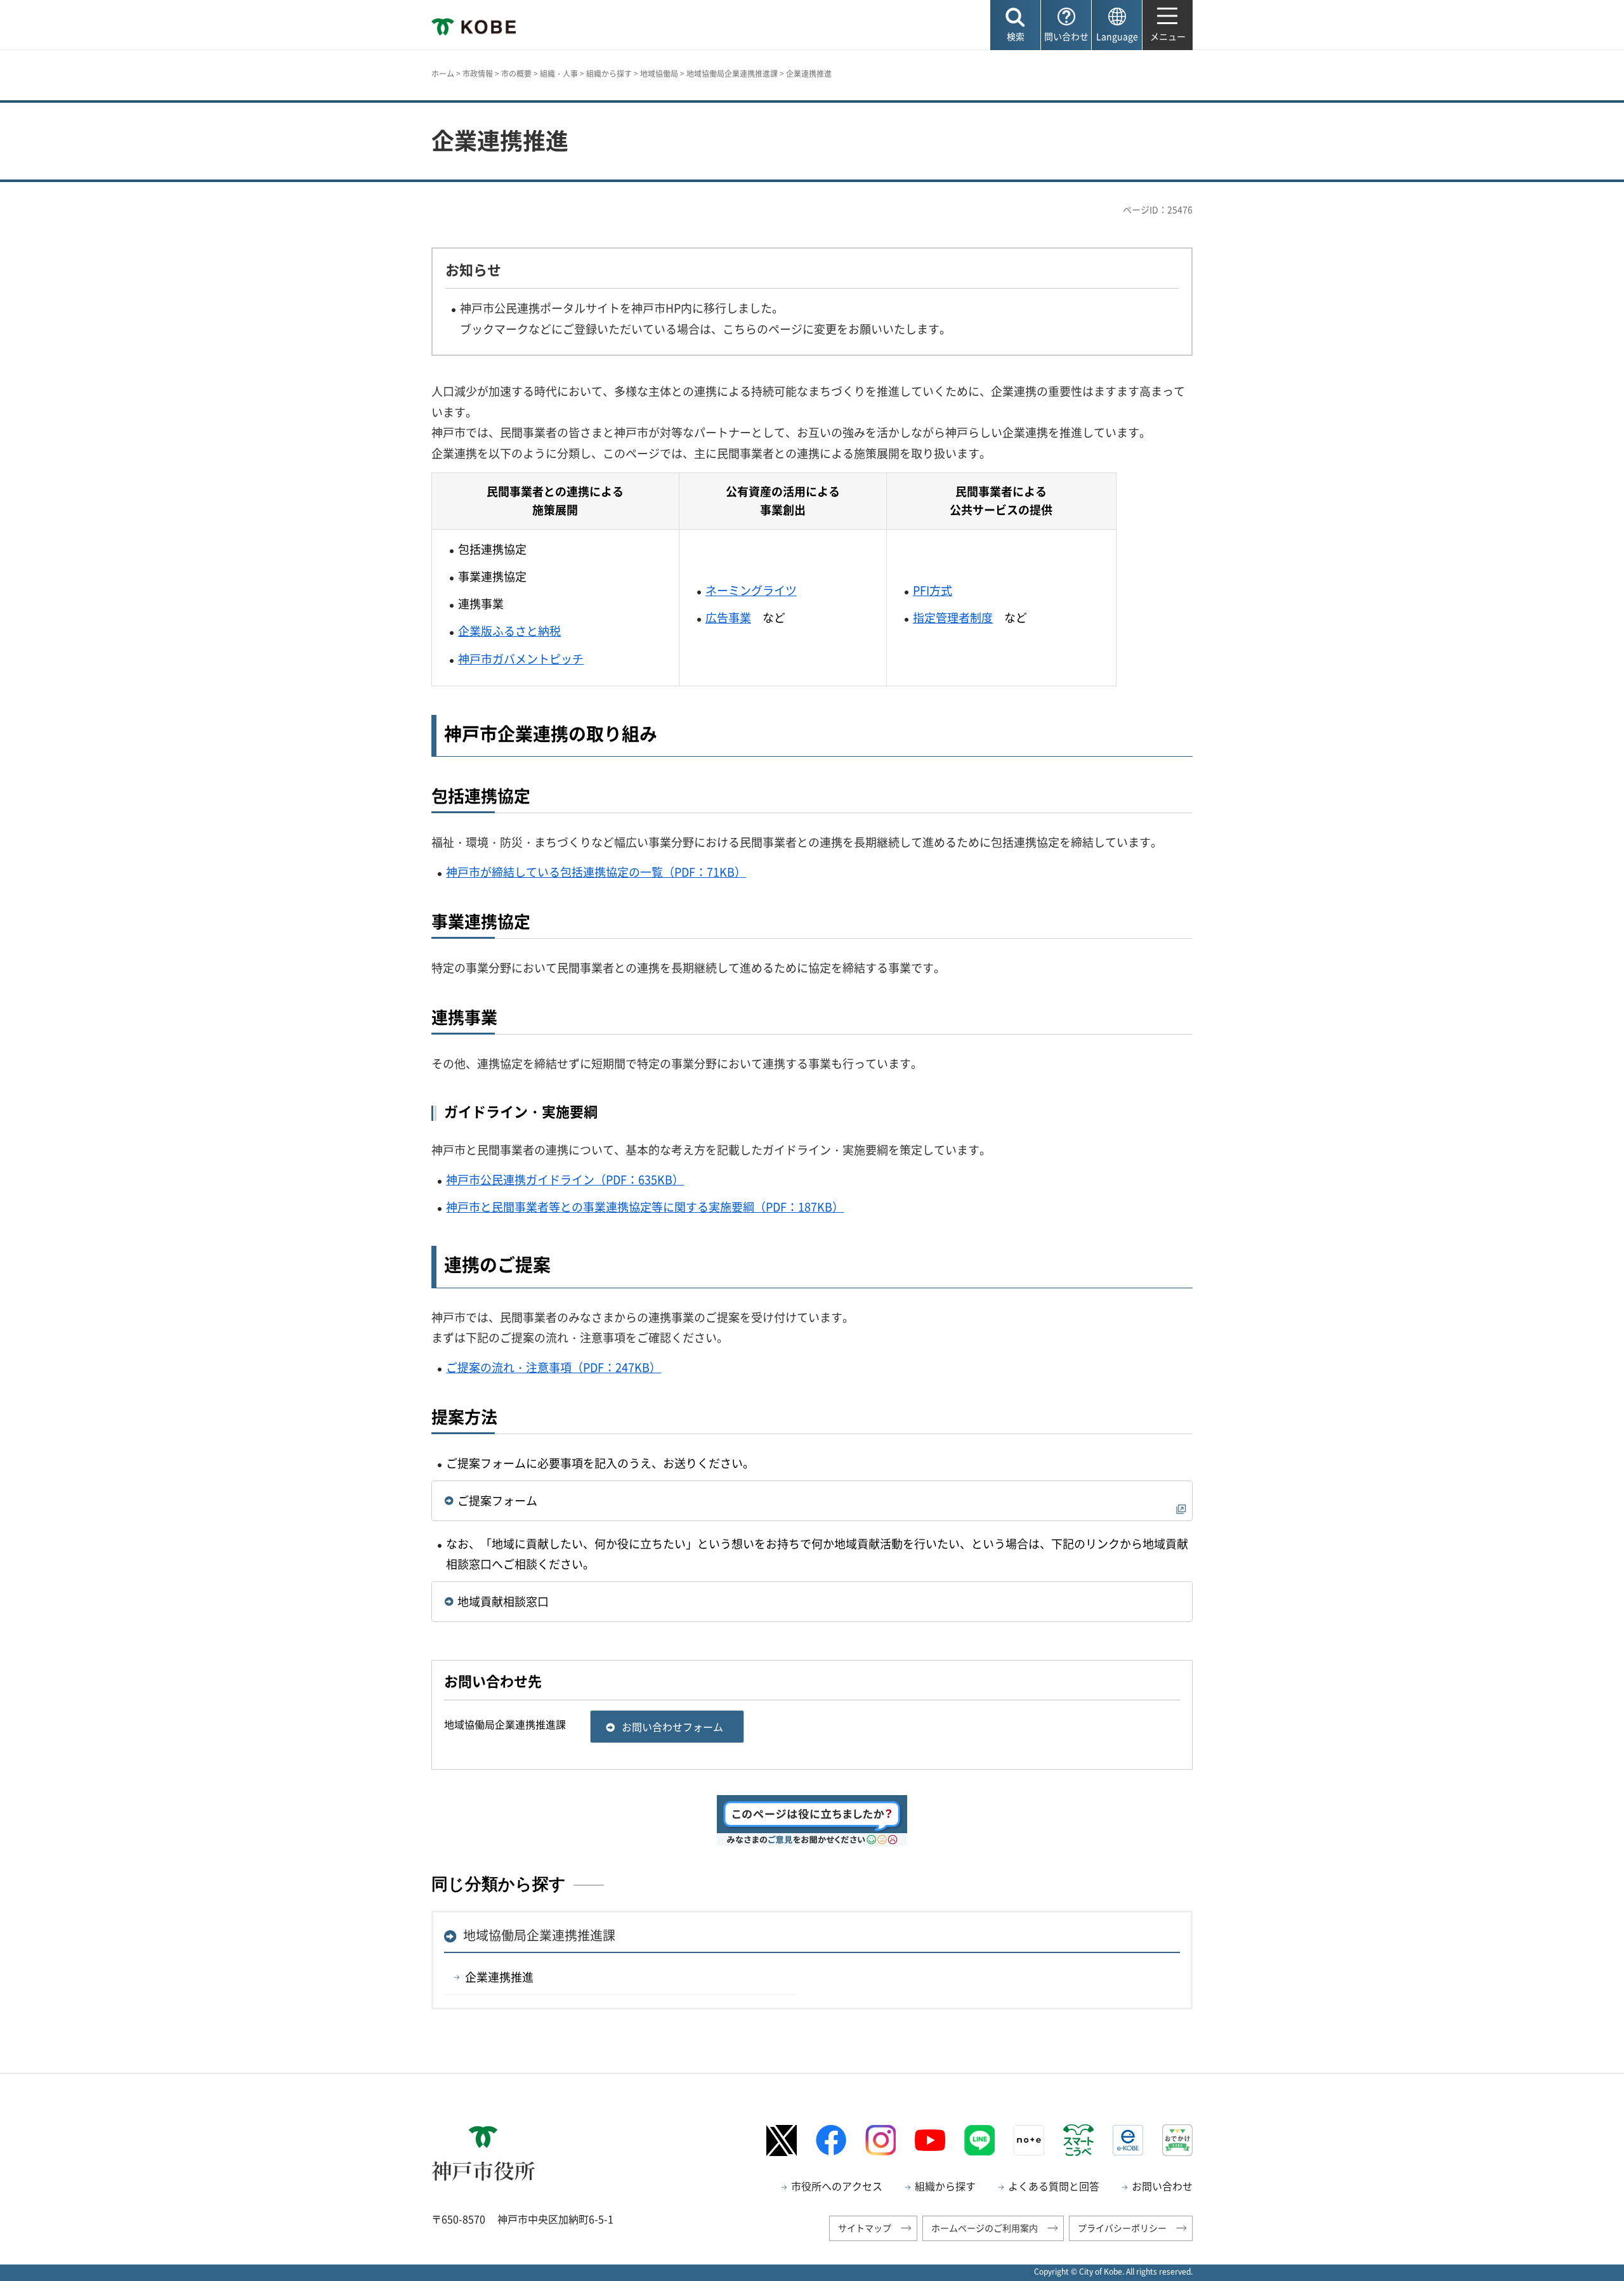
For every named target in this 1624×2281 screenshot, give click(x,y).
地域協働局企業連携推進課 (732, 74)
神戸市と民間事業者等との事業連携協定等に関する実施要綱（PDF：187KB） (645, 1207)
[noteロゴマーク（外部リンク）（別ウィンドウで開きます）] (1029, 2140)
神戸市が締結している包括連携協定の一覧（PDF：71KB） (596, 872)
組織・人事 (559, 74)
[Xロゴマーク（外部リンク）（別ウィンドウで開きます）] (782, 2140)
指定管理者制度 (953, 618)
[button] (1015, 25)
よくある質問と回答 (1054, 2186)
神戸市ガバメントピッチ (521, 659)
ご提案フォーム (497, 1500)
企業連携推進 (499, 1977)
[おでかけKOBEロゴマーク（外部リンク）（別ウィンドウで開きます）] (1177, 2140)
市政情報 (478, 74)
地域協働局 (659, 74)
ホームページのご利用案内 (985, 2228)
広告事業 (728, 618)
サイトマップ (865, 2228)
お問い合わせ (1162, 2186)
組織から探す (609, 74)
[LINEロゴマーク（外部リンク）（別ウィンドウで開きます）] (979, 2140)
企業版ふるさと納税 (509, 631)
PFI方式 (933, 590)
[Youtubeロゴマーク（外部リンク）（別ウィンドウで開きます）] (930, 2140)
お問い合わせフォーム (672, 1727)
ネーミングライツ (751, 590)
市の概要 (516, 74)
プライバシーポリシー (1122, 2228)
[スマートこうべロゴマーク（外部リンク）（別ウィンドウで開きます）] (1078, 2140)
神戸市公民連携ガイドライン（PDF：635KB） (565, 1180)
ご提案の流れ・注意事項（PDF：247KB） (553, 1367)
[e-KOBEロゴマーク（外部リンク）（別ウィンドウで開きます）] (1128, 2140)
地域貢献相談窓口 (503, 1601)
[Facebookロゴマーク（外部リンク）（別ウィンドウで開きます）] (831, 2140)
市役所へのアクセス (837, 2186)
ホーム (443, 74)
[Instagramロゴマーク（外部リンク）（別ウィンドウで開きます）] (881, 2140)
